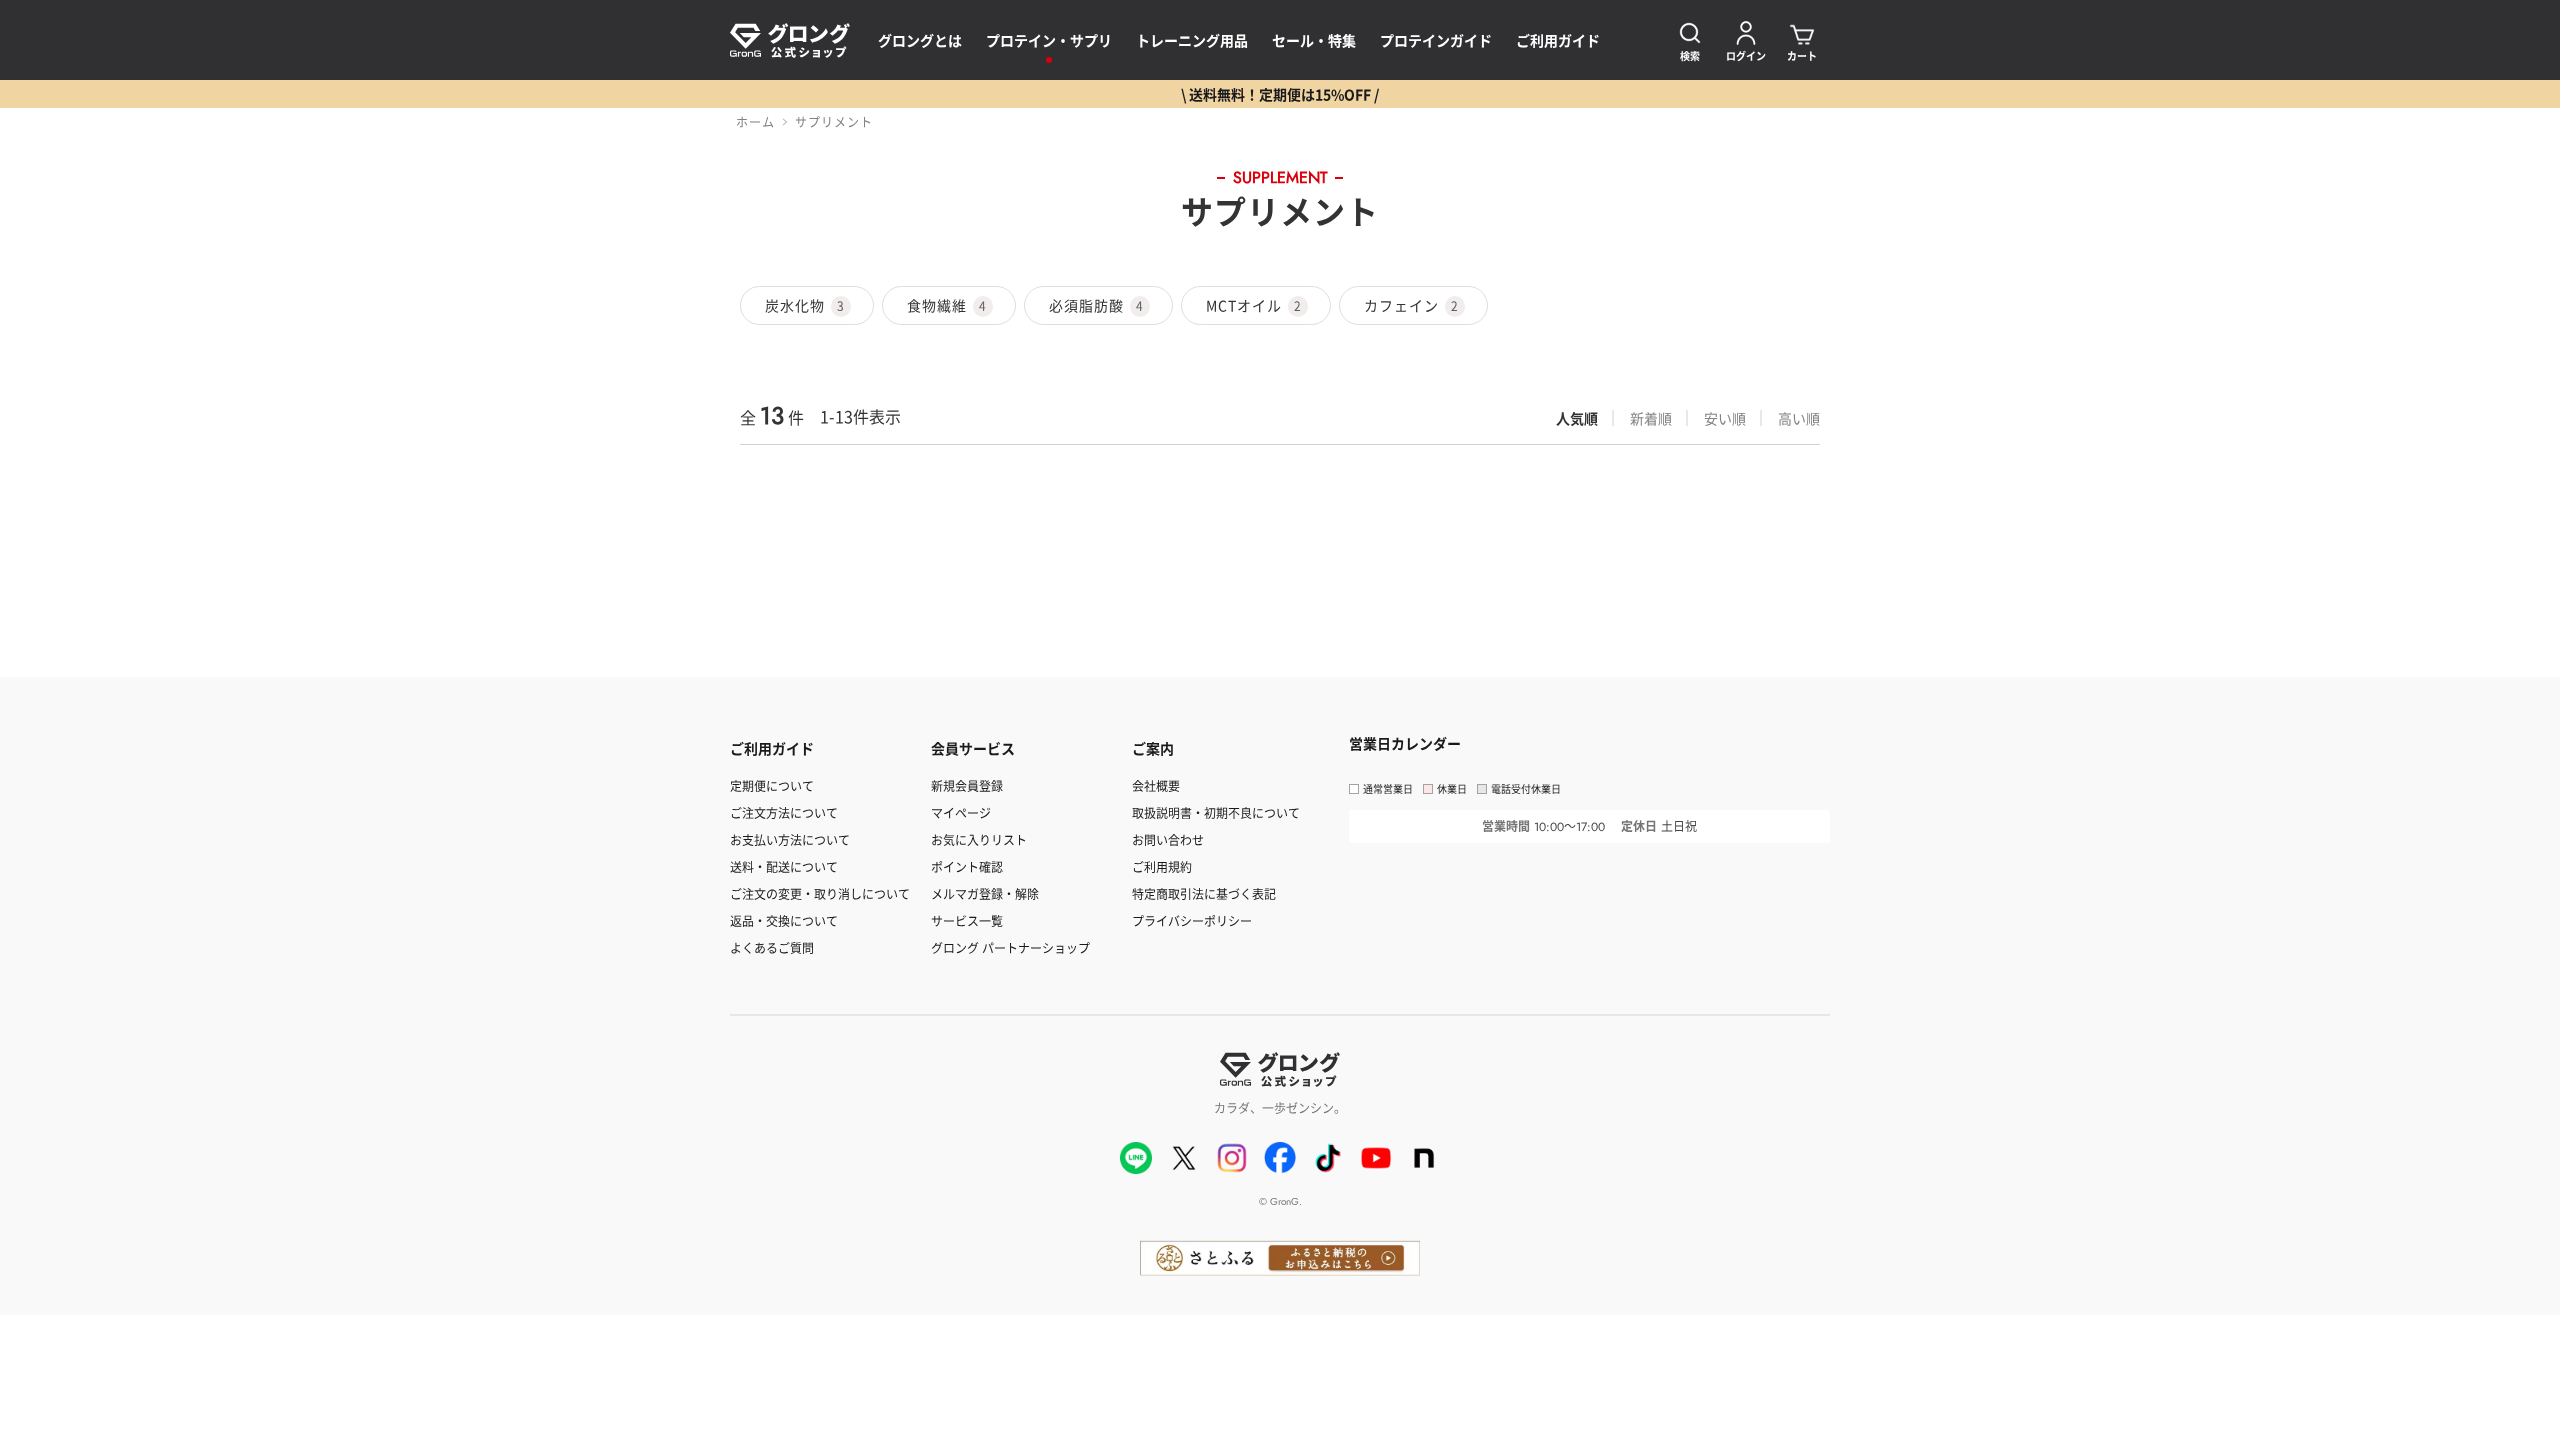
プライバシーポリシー (1192, 920)
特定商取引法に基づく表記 (1204, 893)
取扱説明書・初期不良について (1216, 812)
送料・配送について (784, 866)
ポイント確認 (967, 866)
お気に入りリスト (979, 839)
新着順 (1651, 418)
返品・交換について (784, 920)
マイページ (961, 812)
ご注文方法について (784, 812)
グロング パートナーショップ (1010, 947)
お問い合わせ (1168, 839)
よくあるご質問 (772, 947)
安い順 (1725, 418)
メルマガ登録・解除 (985, 893)
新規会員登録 (967, 785)
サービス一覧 (967, 920)
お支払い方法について (790, 839)
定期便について (772, 785)
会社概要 (1156, 785)
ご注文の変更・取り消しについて (820, 893)
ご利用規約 (1162, 866)
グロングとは (920, 40)
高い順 (1799, 418)
